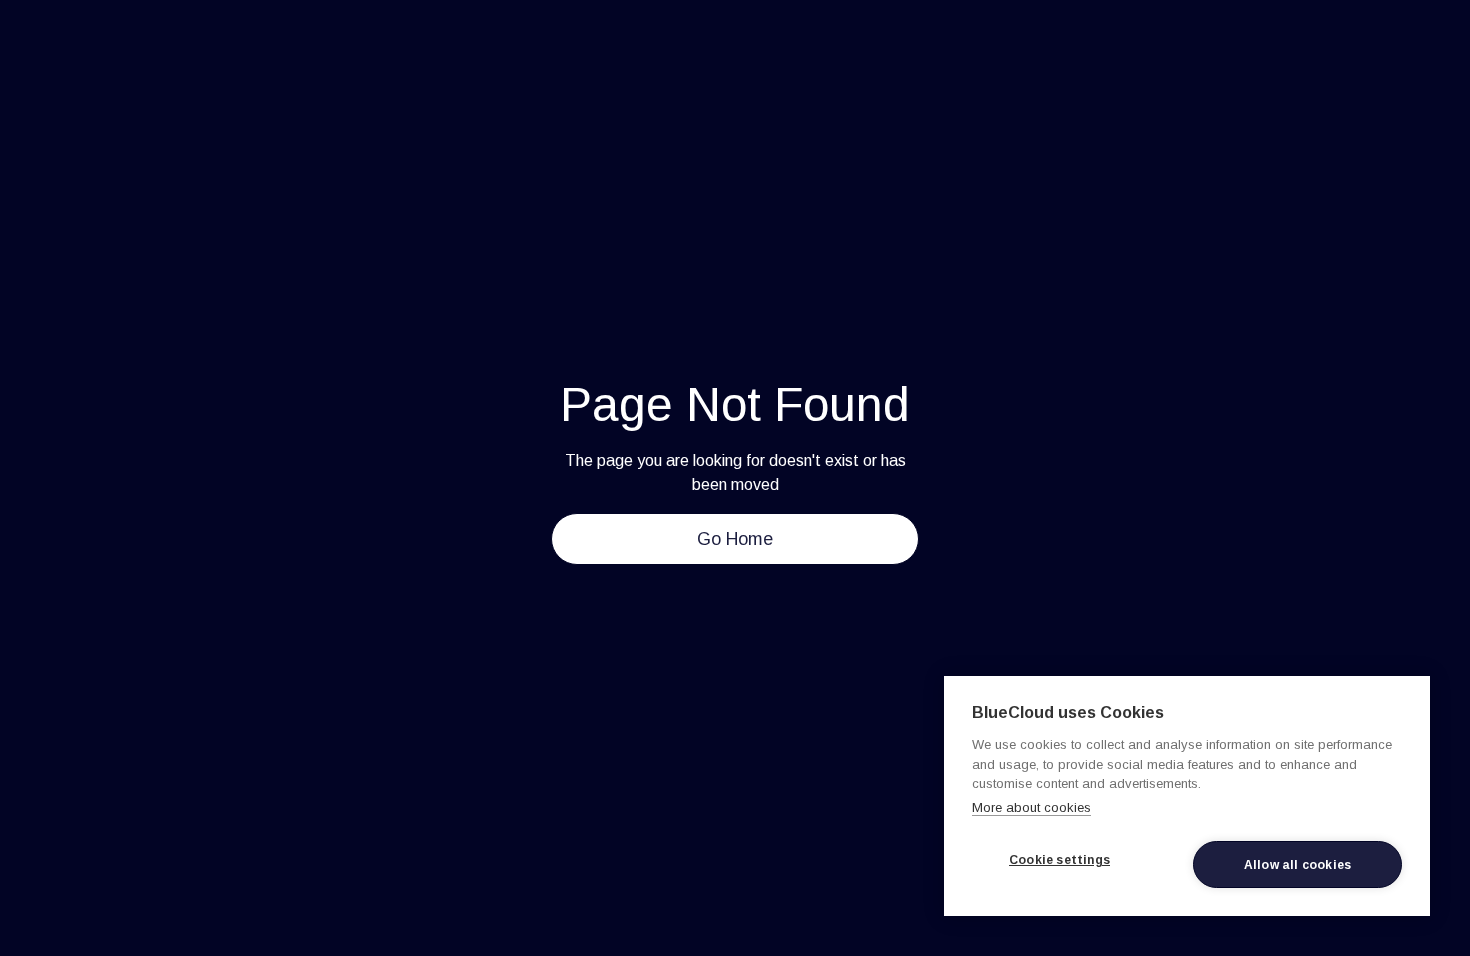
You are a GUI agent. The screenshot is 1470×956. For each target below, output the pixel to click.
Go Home (735, 539)
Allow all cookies (1297, 865)
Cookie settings (1059, 860)
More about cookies (1031, 807)
